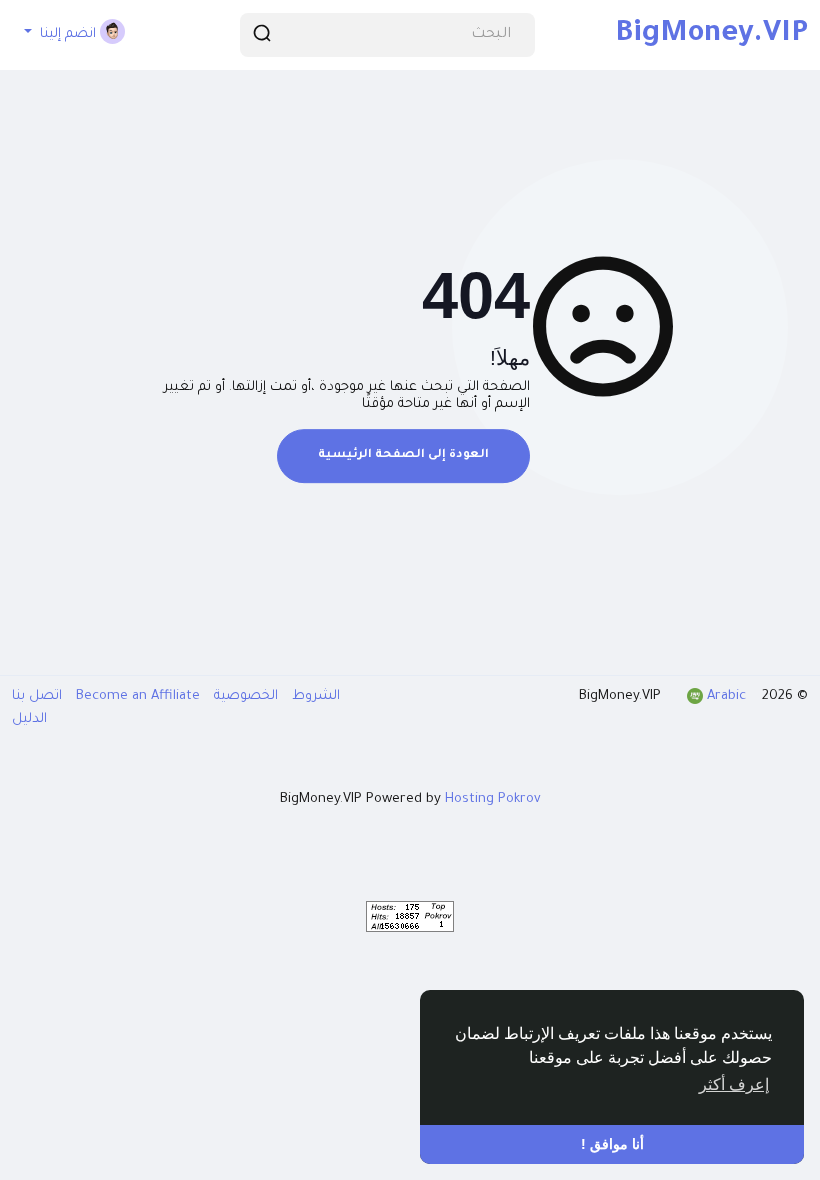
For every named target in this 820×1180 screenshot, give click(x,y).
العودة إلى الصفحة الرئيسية (403, 455)
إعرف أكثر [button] (734, 1084)
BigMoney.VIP (711, 35)
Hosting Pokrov (493, 799)
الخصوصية (244, 696)
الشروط (314, 696)
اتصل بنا (37, 696)
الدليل (29, 719)
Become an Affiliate (136, 696)
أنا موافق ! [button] (612, 1144)
